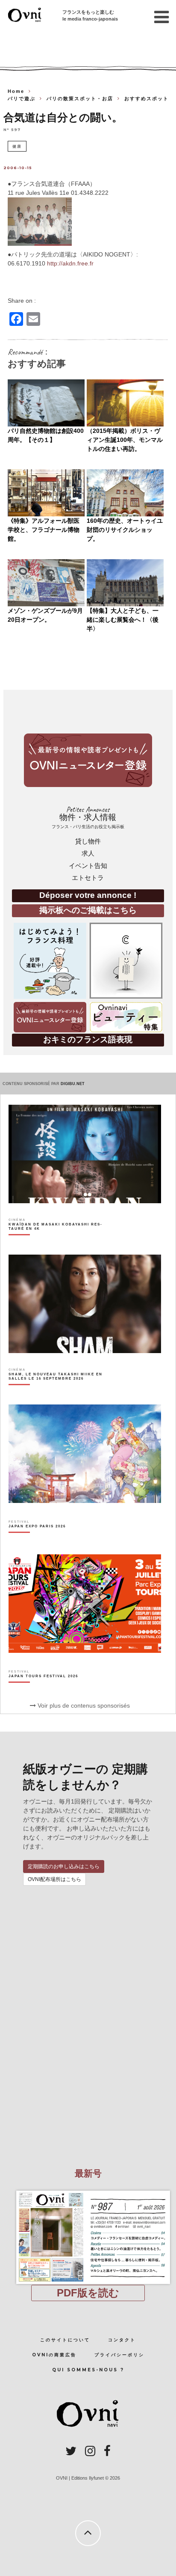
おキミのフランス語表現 (88, 1039)
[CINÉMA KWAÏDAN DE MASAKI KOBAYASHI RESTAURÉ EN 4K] (61, 1241)
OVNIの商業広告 (54, 2355)
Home (16, 91)
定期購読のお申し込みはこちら (64, 1866)
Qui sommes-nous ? (88, 2370)
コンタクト (122, 2340)
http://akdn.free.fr (70, 263)
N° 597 (12, 129)
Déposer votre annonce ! (88, 895)
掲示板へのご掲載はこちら (88, 910)
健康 (17, 146)
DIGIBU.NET (73, 1084)
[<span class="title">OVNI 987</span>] (88, 2191)
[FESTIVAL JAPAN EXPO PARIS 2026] (37, 1541)
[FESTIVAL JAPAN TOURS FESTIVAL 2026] (43, 1691)
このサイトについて (65, 2340)
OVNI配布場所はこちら (54, 1879)
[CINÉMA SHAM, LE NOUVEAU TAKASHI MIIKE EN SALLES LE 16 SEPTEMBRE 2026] (61, 1391)
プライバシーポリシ (119, 2355)
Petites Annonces (88, 817)
